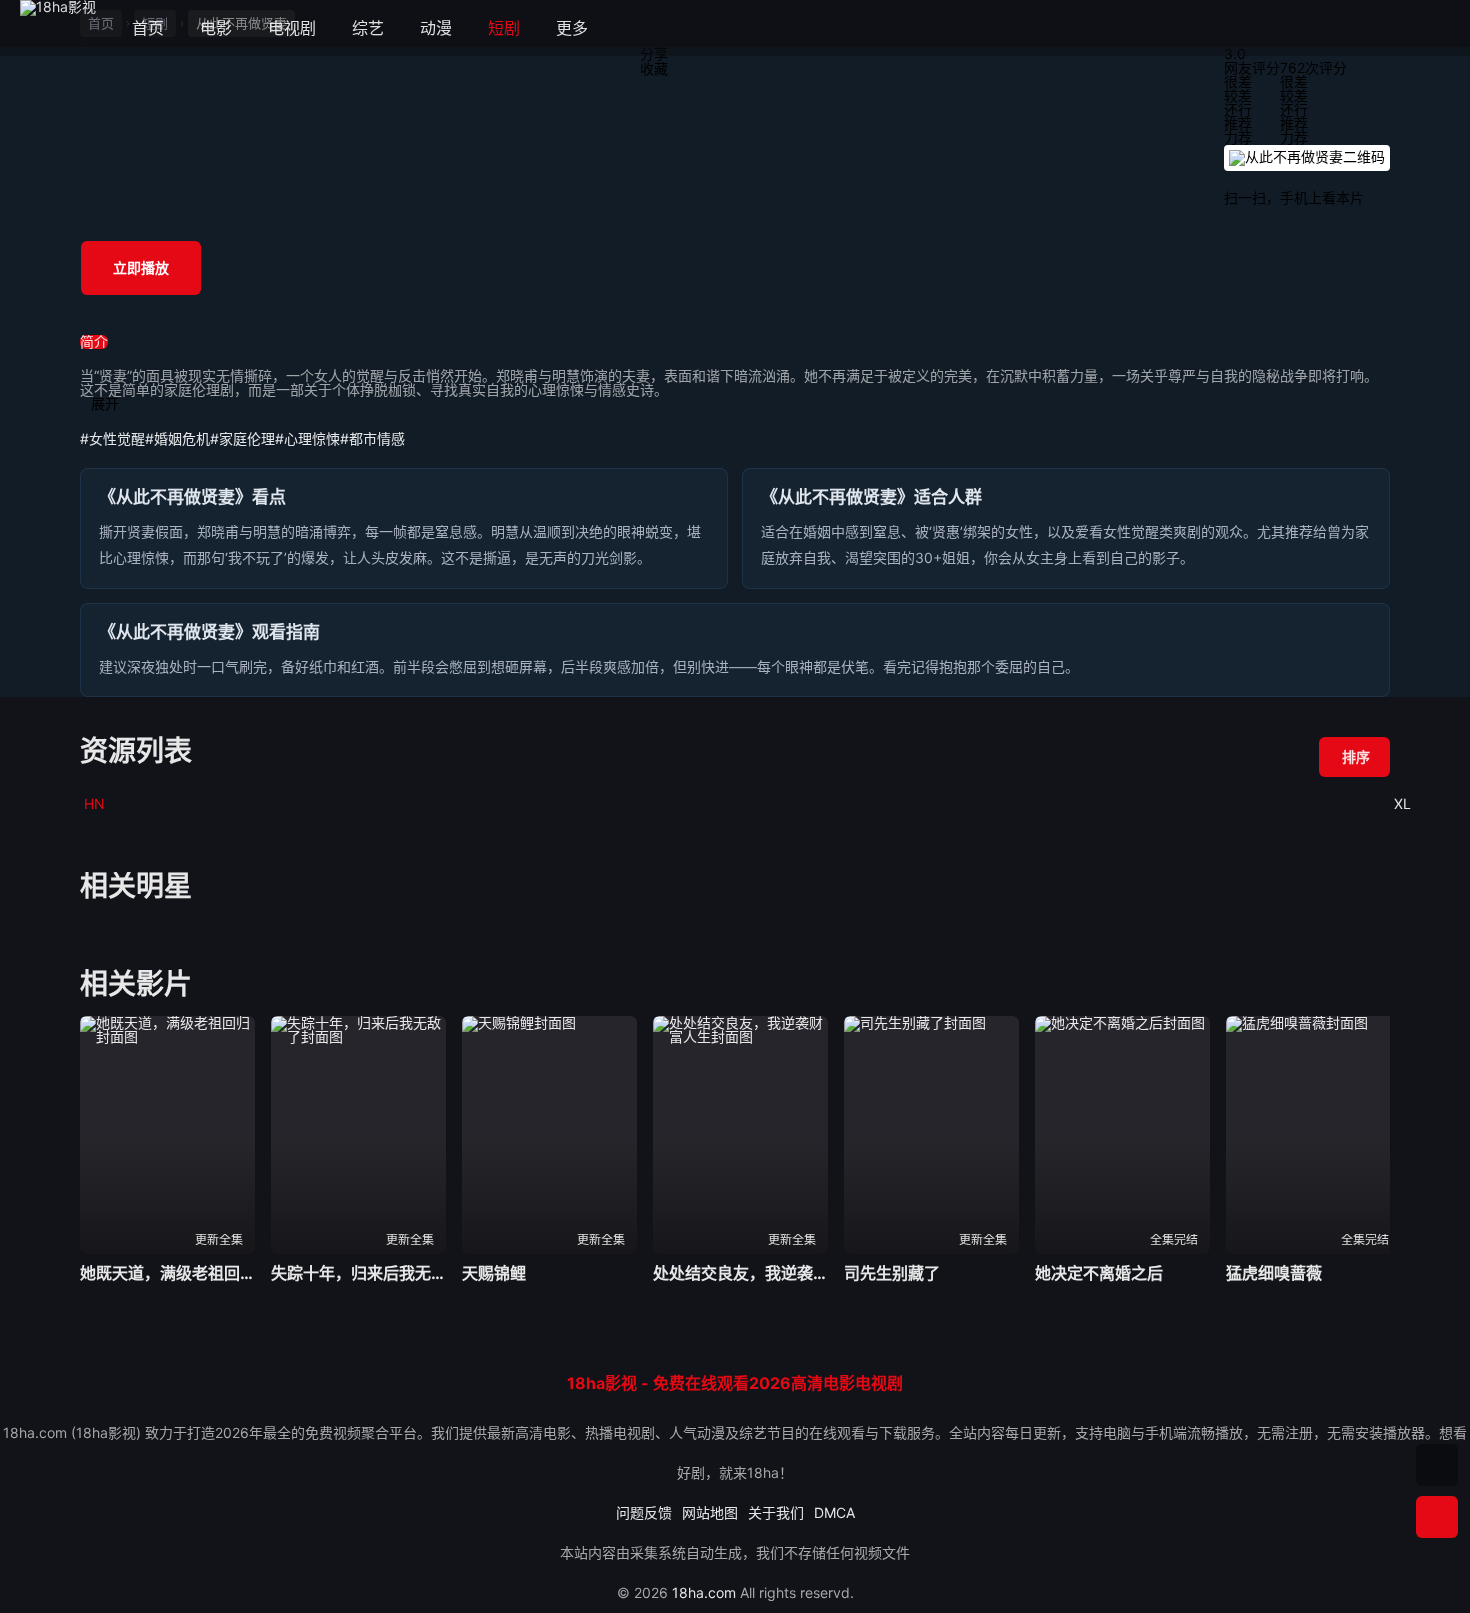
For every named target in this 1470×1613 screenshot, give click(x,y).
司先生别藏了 (892, 1273)
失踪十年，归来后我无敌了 (358, 1273)
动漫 (436, 28)
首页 (148, 28)
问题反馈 (644, 1512)
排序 (1356, 756)
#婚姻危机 (177, 438)
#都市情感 (372, 438)
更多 (581, 28)
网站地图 (710, 1512)
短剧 (504, 28)
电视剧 (292, 28)
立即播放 (141, 267)
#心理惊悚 (307, 438)
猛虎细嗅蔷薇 (1274, 1273)
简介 (94, 342)
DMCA (834, 1512)
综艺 (368, 28)
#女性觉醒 (112, 438)
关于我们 (776, 1512)
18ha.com (704, 1592)
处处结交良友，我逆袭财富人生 (740, 1273)
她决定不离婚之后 (1099, 1273)
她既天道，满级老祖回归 (167, 1273)
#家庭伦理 (242, 438)
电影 (216, 28)
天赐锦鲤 (494, 1273)
